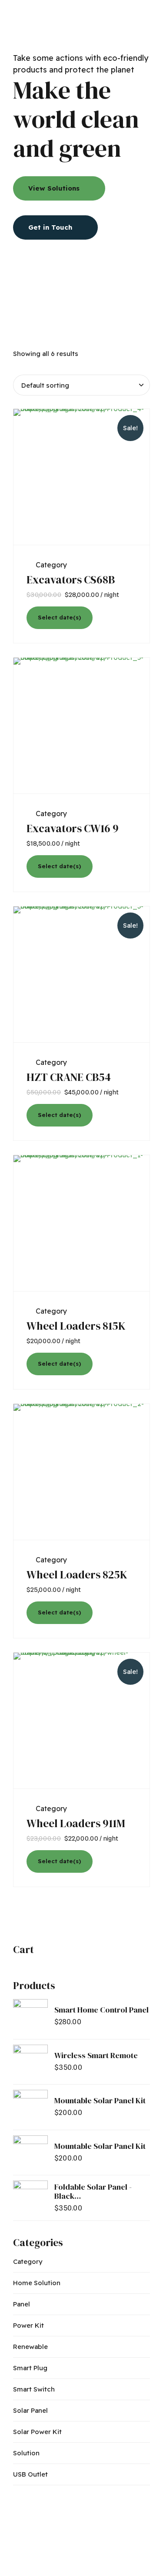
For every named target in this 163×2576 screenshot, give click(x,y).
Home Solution (37, 2283)
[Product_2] (81, 1472)
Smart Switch (34, 2389)
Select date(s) (59, 617)
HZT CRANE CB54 (69, 1077)
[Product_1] (81, 1223)
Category (51, 565)
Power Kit (28, 2325)
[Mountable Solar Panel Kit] (30, 2107)
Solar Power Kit (37, 2432)
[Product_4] (81, 477)
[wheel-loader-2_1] (81, 1721)
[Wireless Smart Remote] (30, 2062)
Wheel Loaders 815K (76, 1326)
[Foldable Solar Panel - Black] (30, 2198)
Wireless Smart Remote (96, 2055)
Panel (22, 2304)
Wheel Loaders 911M (76, 1823)
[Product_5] (81, 726)
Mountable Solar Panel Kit (100, 2100)
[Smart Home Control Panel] (30, 2016)
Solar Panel (30, 2410)
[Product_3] (81, 975)
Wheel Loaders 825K (77, 1575)
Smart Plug (30, 2368)
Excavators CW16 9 (73, 828)
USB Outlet (30, 2474)
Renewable (30, 2347)
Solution (26, 2453)
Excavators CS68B (71, 580)
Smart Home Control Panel (101, 2010)
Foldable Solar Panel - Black (93, 2192)
